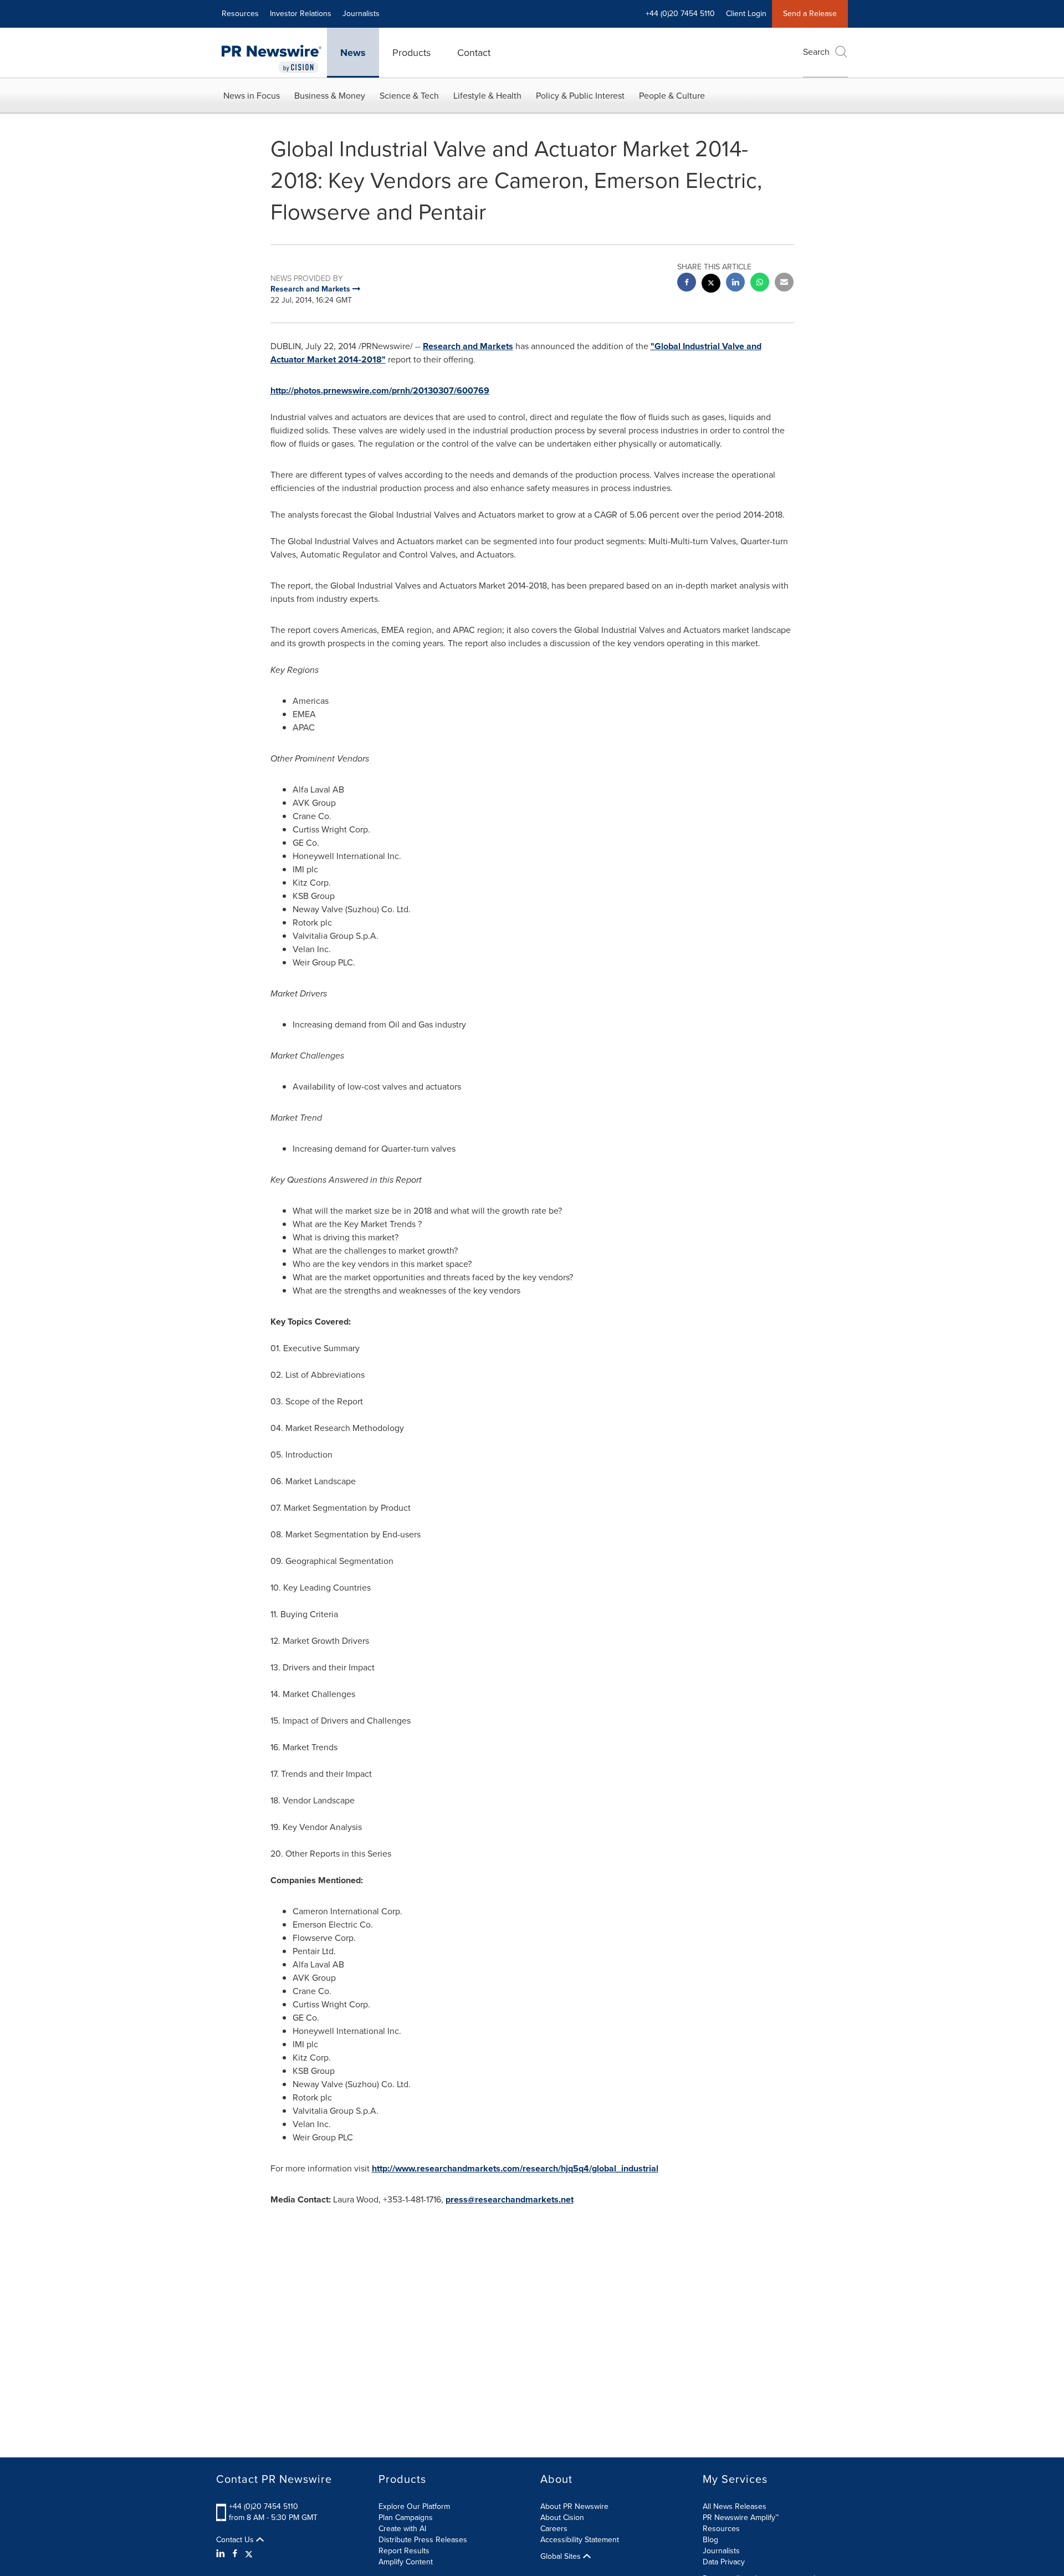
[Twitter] (249, 2554)
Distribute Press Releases (423, 2540)
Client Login (746, 14)
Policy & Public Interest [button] (580, 96)
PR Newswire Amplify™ (741, 2518)
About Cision (562, 2518)
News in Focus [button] (252, 96)
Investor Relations (301, 14)
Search (816, 52)
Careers (554, 2529)
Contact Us (236, 2540)
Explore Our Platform (414, 2506)
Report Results (404, 2551)
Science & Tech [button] (409, 96)
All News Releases (735, 2506)
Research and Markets (468, 346)
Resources (240, 14)
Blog (710, 2540)
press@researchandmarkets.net (510, 2199)
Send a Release (810, 14)
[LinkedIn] (222, 2554)
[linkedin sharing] (735, 283)
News (353, 53)
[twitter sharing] (711, 285)
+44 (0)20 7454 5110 (264, 2506)
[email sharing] (784, 283)
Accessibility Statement (580, 2540)
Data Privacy (724, 2562)
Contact (474, 53)
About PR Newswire (574, 2506)
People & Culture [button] (672, 96)
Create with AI (402, 2529)
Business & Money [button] (330, 96)
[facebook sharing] (687, 283)
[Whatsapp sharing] (760, 283)
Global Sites (562, 2557)
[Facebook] (235, 2554)
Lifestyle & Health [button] (487, 96)
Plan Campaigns (406, 2518)
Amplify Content (406, 2562)
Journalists (361, 14)
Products (411, 53)
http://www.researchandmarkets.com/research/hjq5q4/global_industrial (515, 2168)
